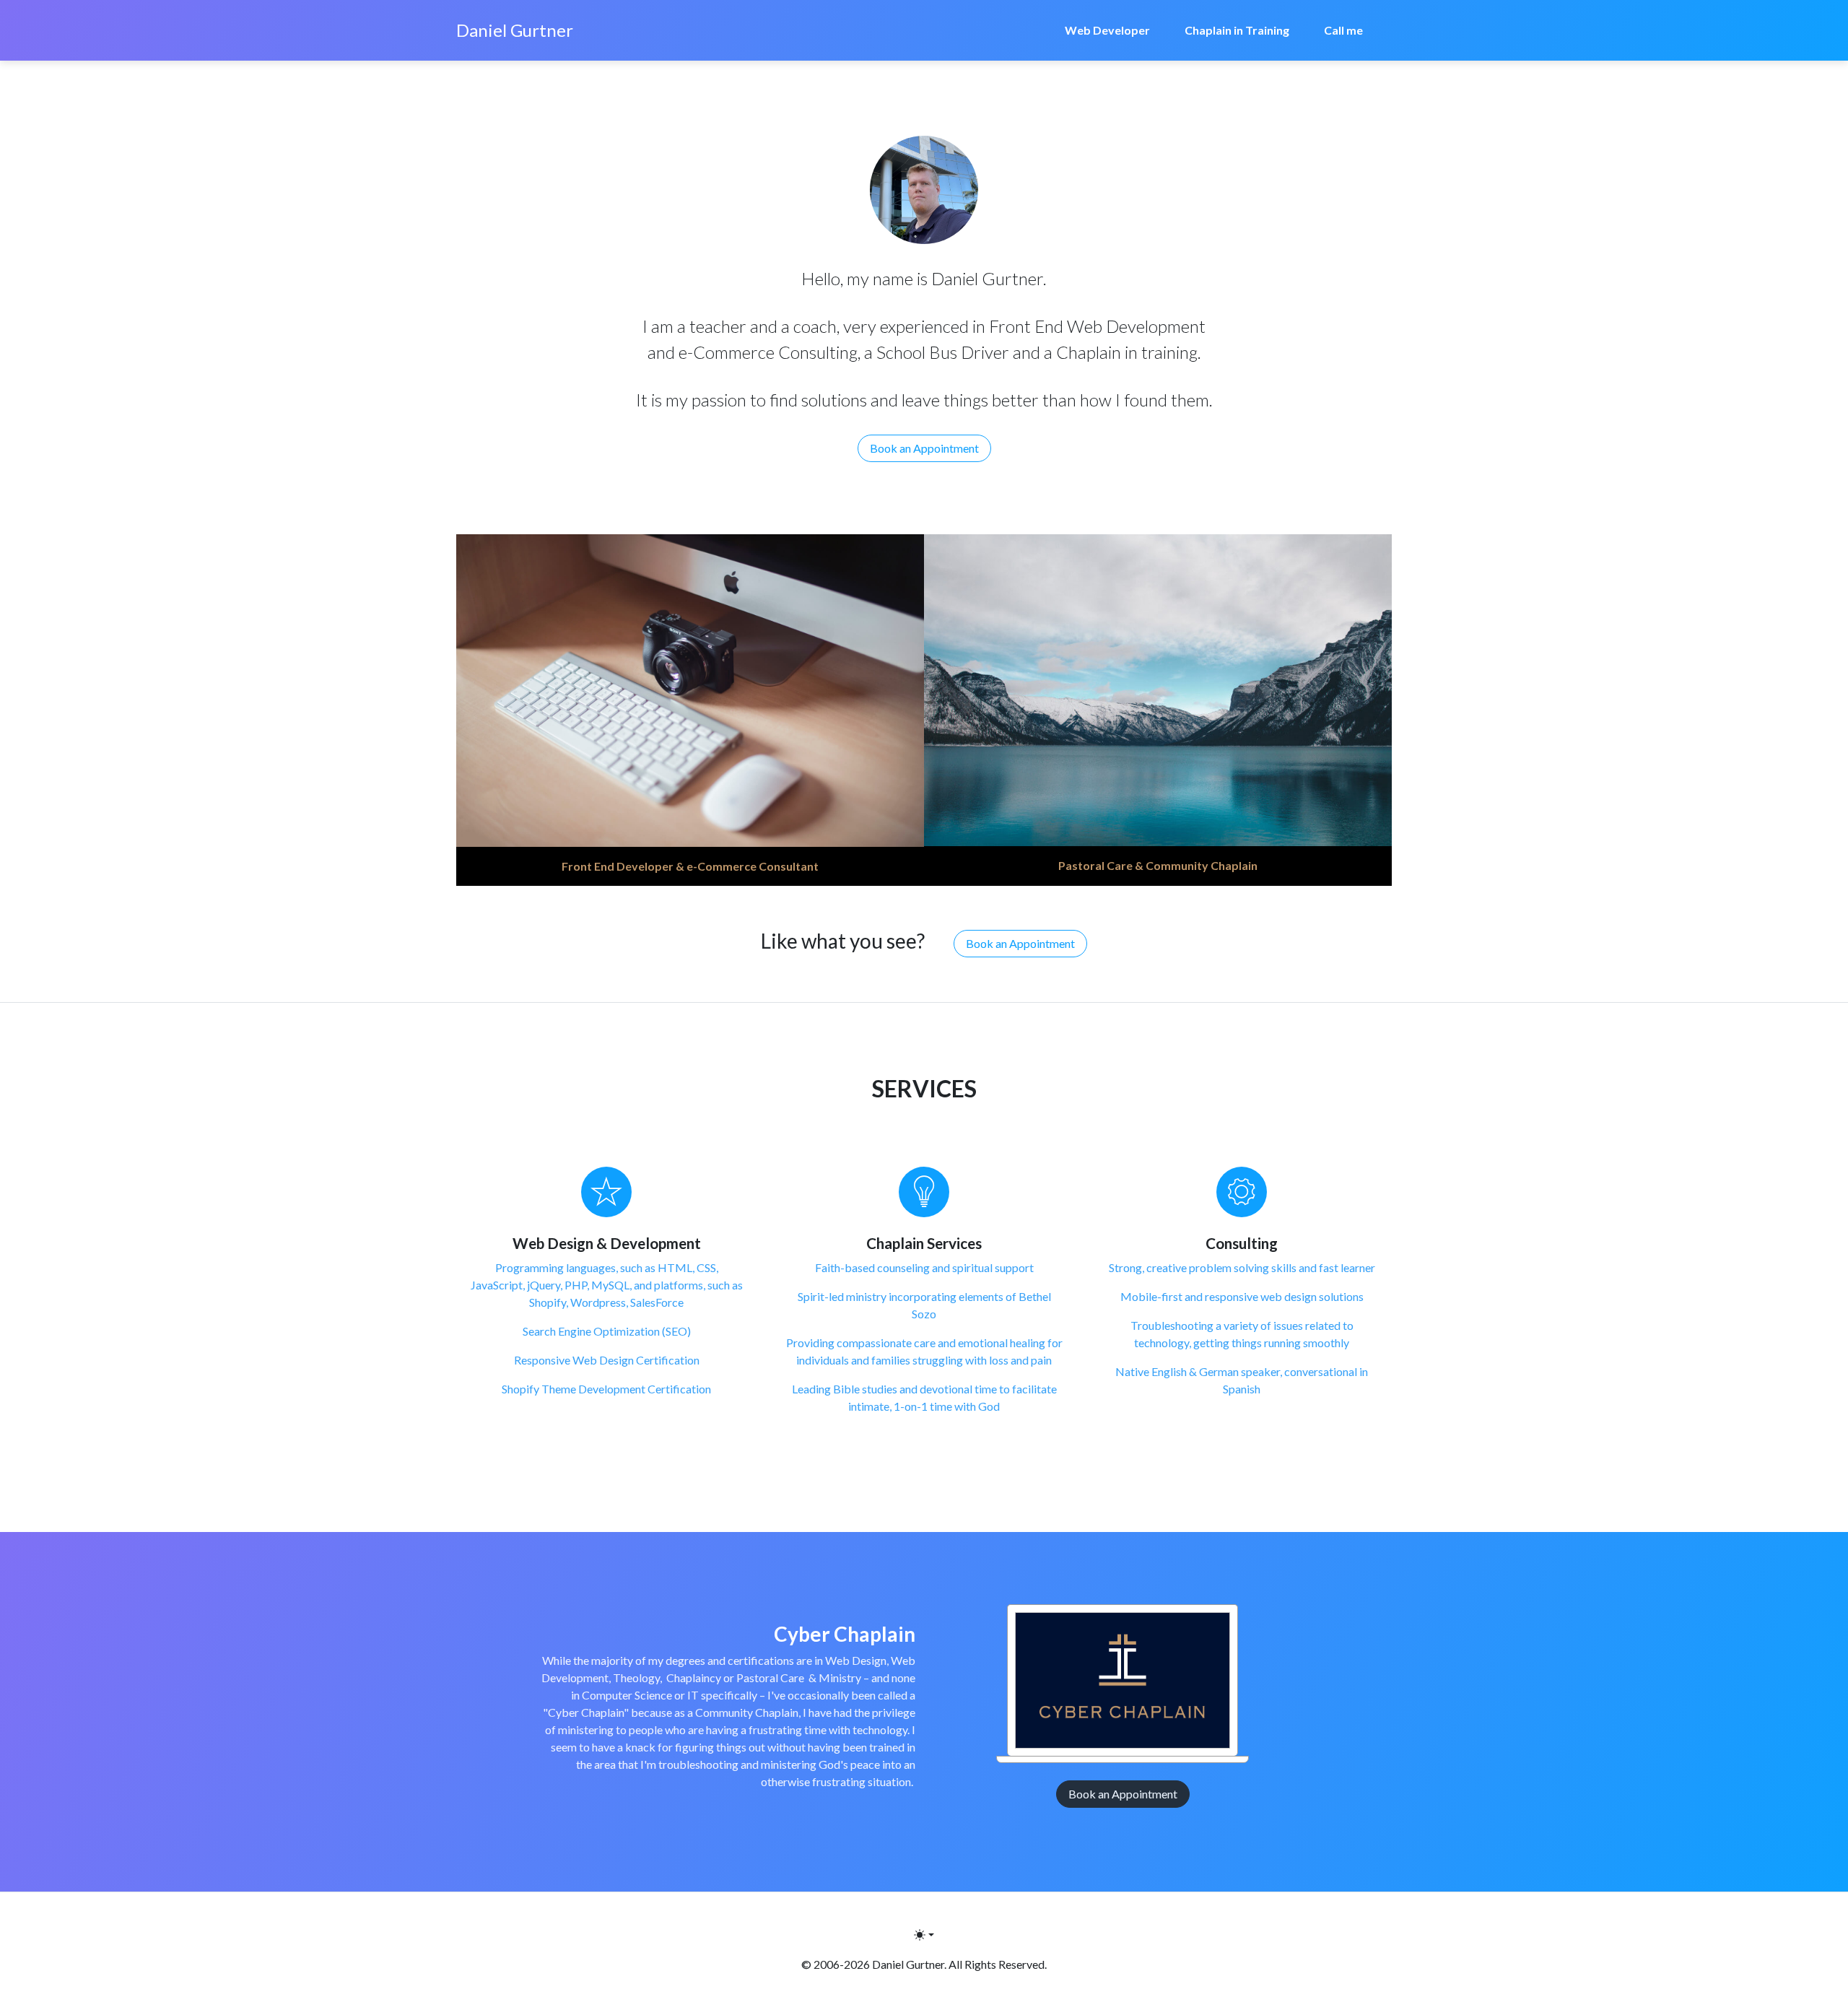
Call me (1343, 30)
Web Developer (1107, 30)
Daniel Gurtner (515, 30)
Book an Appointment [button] (924, 448)
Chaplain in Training (1237, 30)
